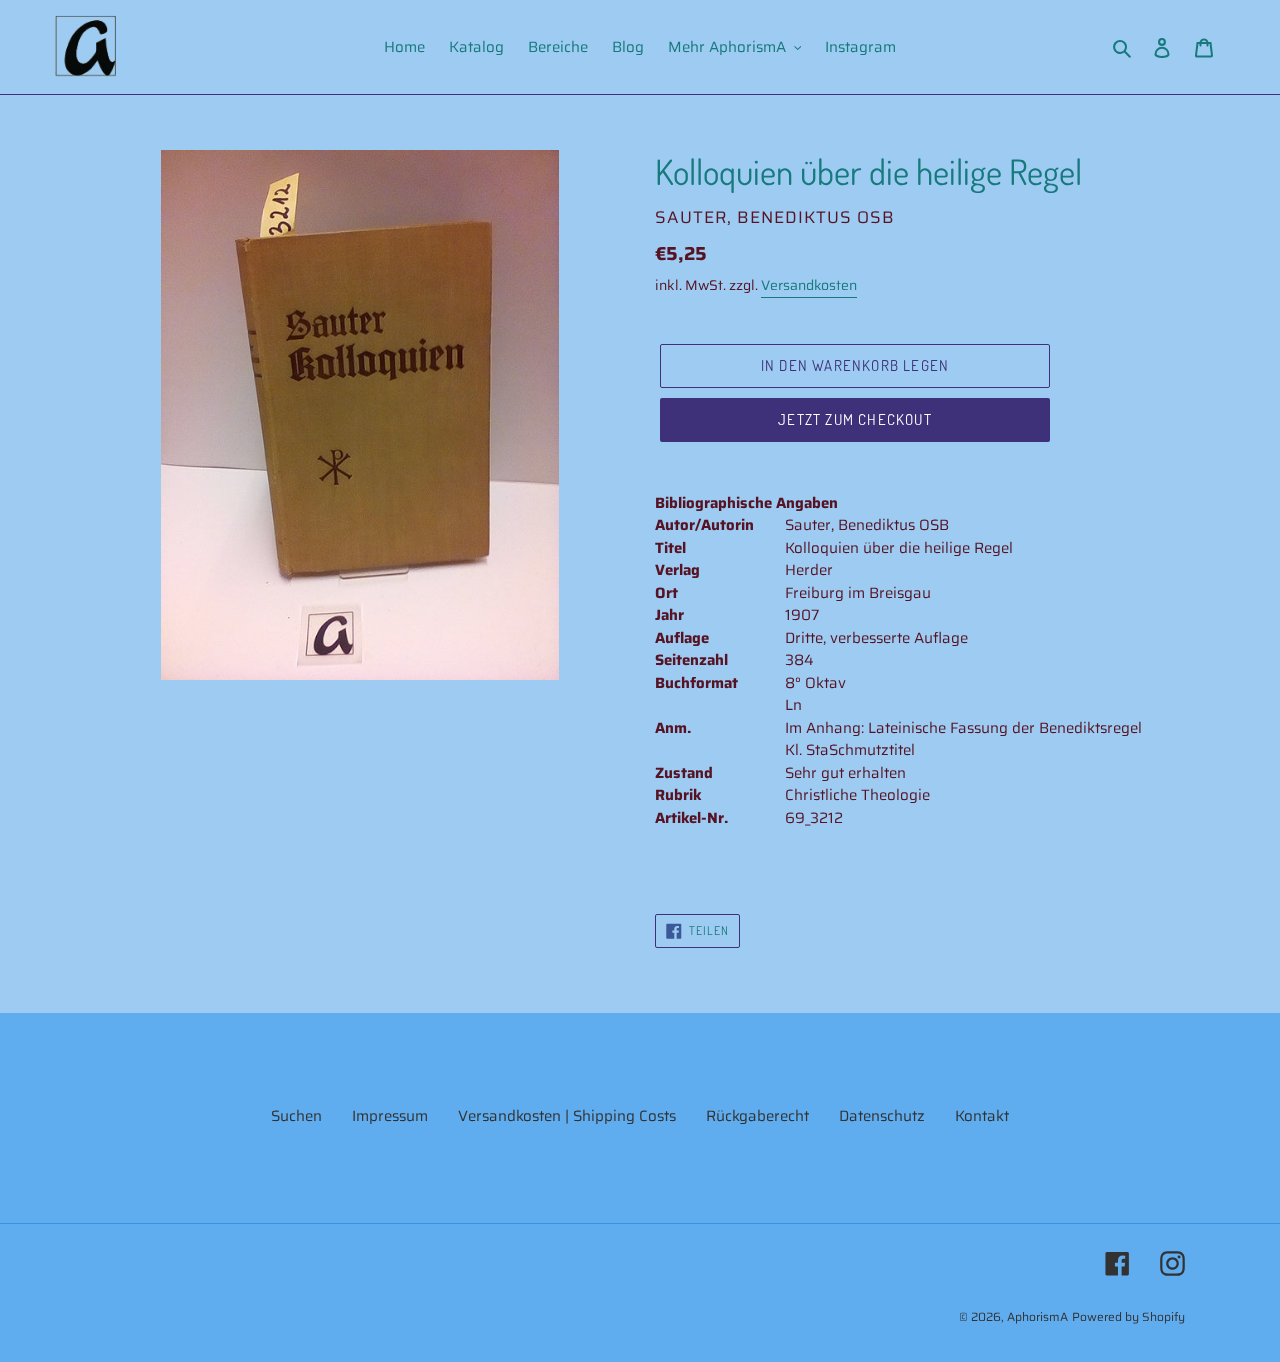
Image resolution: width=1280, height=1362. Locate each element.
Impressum (390, 1116)
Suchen (296, 1116)
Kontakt (982, 1116)
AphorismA (1037, 1316)
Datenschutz (882, 1116)
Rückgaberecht (757, 1116)
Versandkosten (809, 285)
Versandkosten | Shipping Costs (567, 1116)
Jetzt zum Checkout (855, 419)
